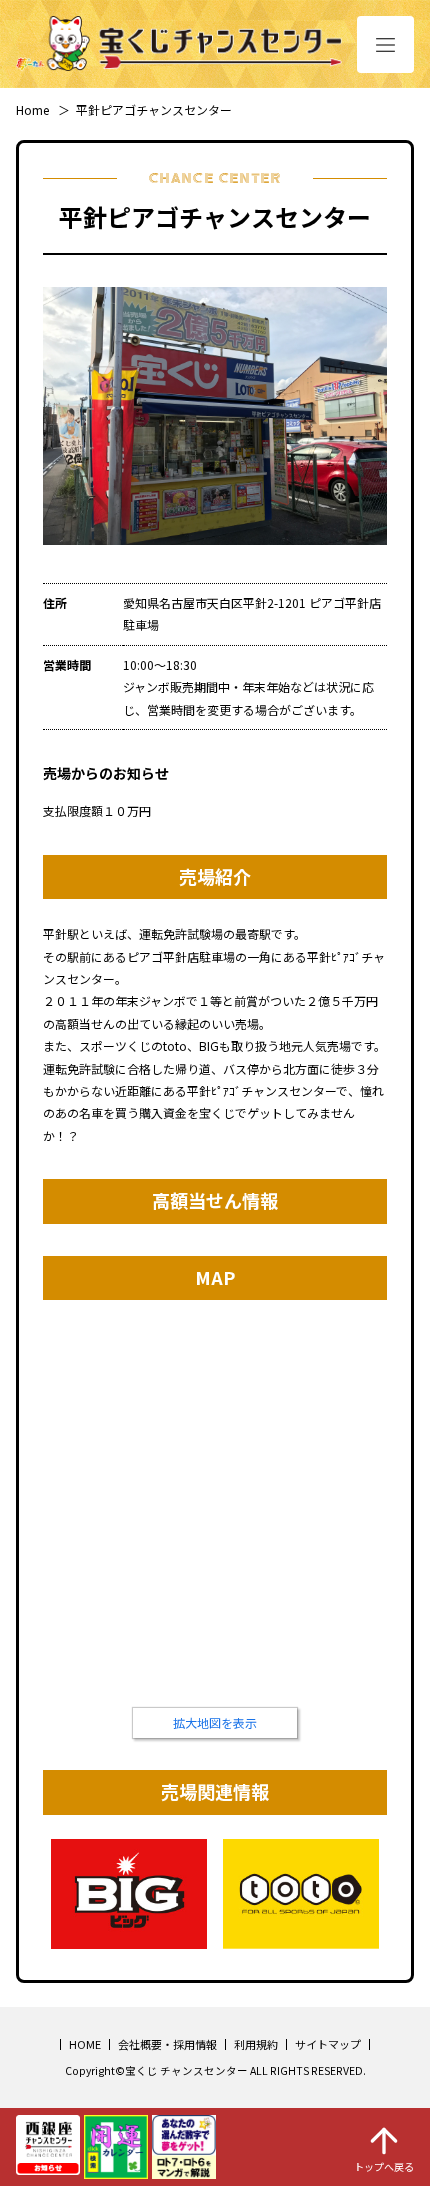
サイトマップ (328, 2044)
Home (32, 109)
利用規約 (256, 2044)
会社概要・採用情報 (167, 2044)
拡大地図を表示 (215, 1722)
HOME (85, 2044)
